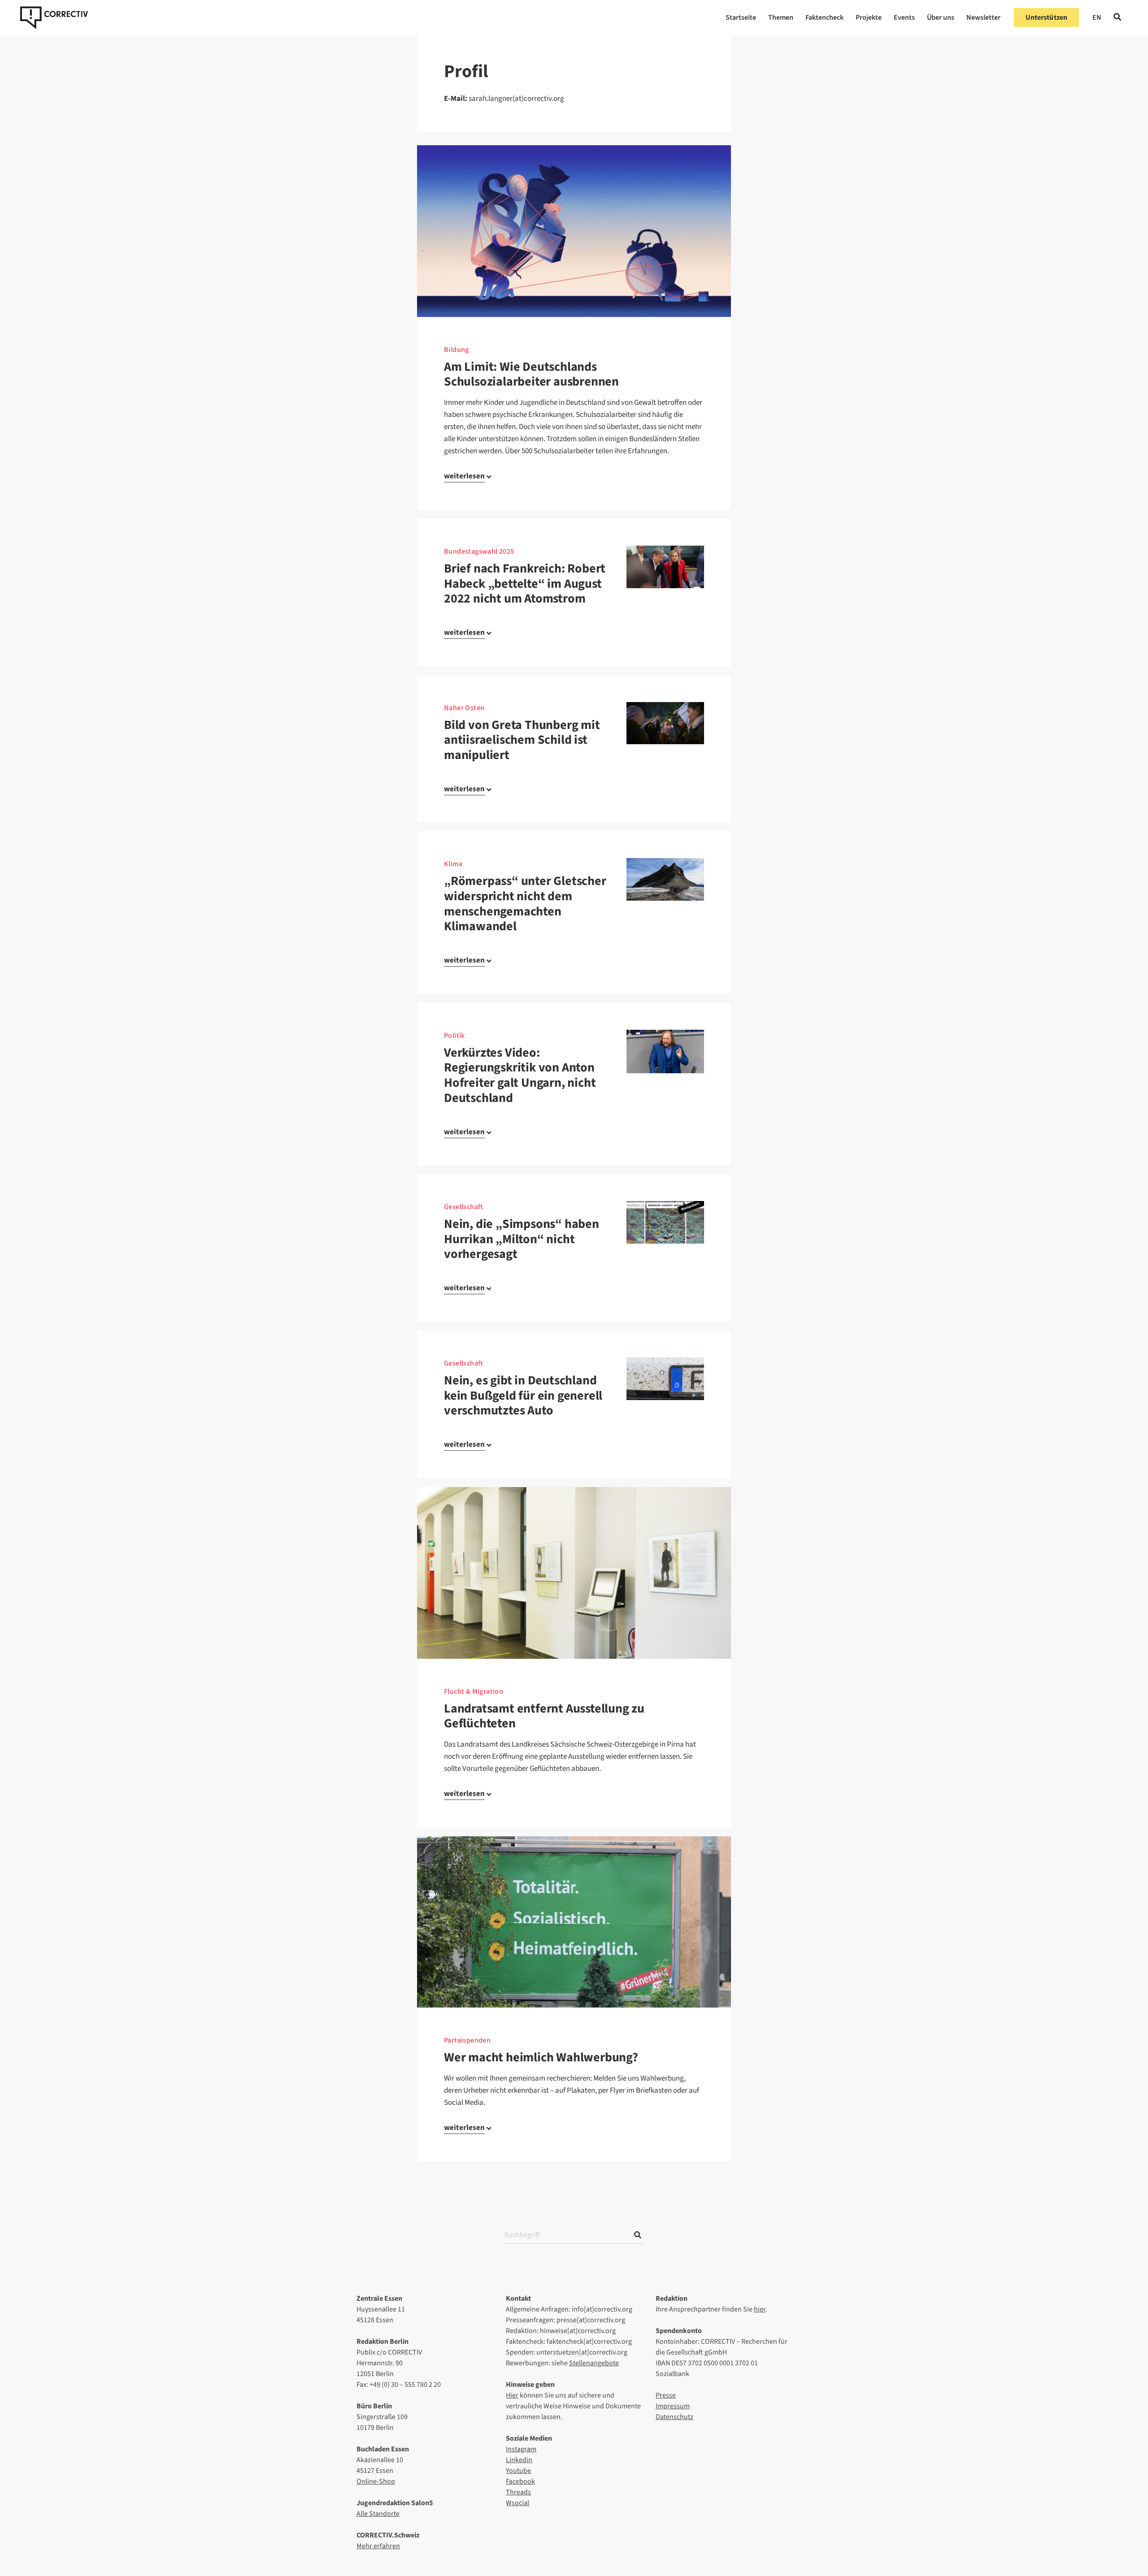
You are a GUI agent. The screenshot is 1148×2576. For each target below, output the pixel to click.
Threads (518, 2492)
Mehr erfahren (378, 2546)
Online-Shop (376, 2481)
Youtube (518, 2471)
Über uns (941, 17)
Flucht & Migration (474, 1691)
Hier (512, 2395)
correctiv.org (54, 17)
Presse (666, 2395)
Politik (454, 1036)
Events (904, 17)
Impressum (673, 2406)
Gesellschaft (464, 1207)
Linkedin (519, 2460)
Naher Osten (464, 708)
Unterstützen (1046, 17)
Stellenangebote (594, 2363)
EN (1097, 17)
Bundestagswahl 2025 (479, 551)
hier (760, 2309)
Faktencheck (824, 17)
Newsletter (983, 17)
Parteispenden (467, 2040)
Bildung (457, 350)
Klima (453, 864)
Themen (781, 17)
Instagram (521, 2449)
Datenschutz (674, 2417)
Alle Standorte (378, 2514)
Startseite (741, 17)
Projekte (869, 17)
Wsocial (517, 2503)
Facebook (520, 2481)
